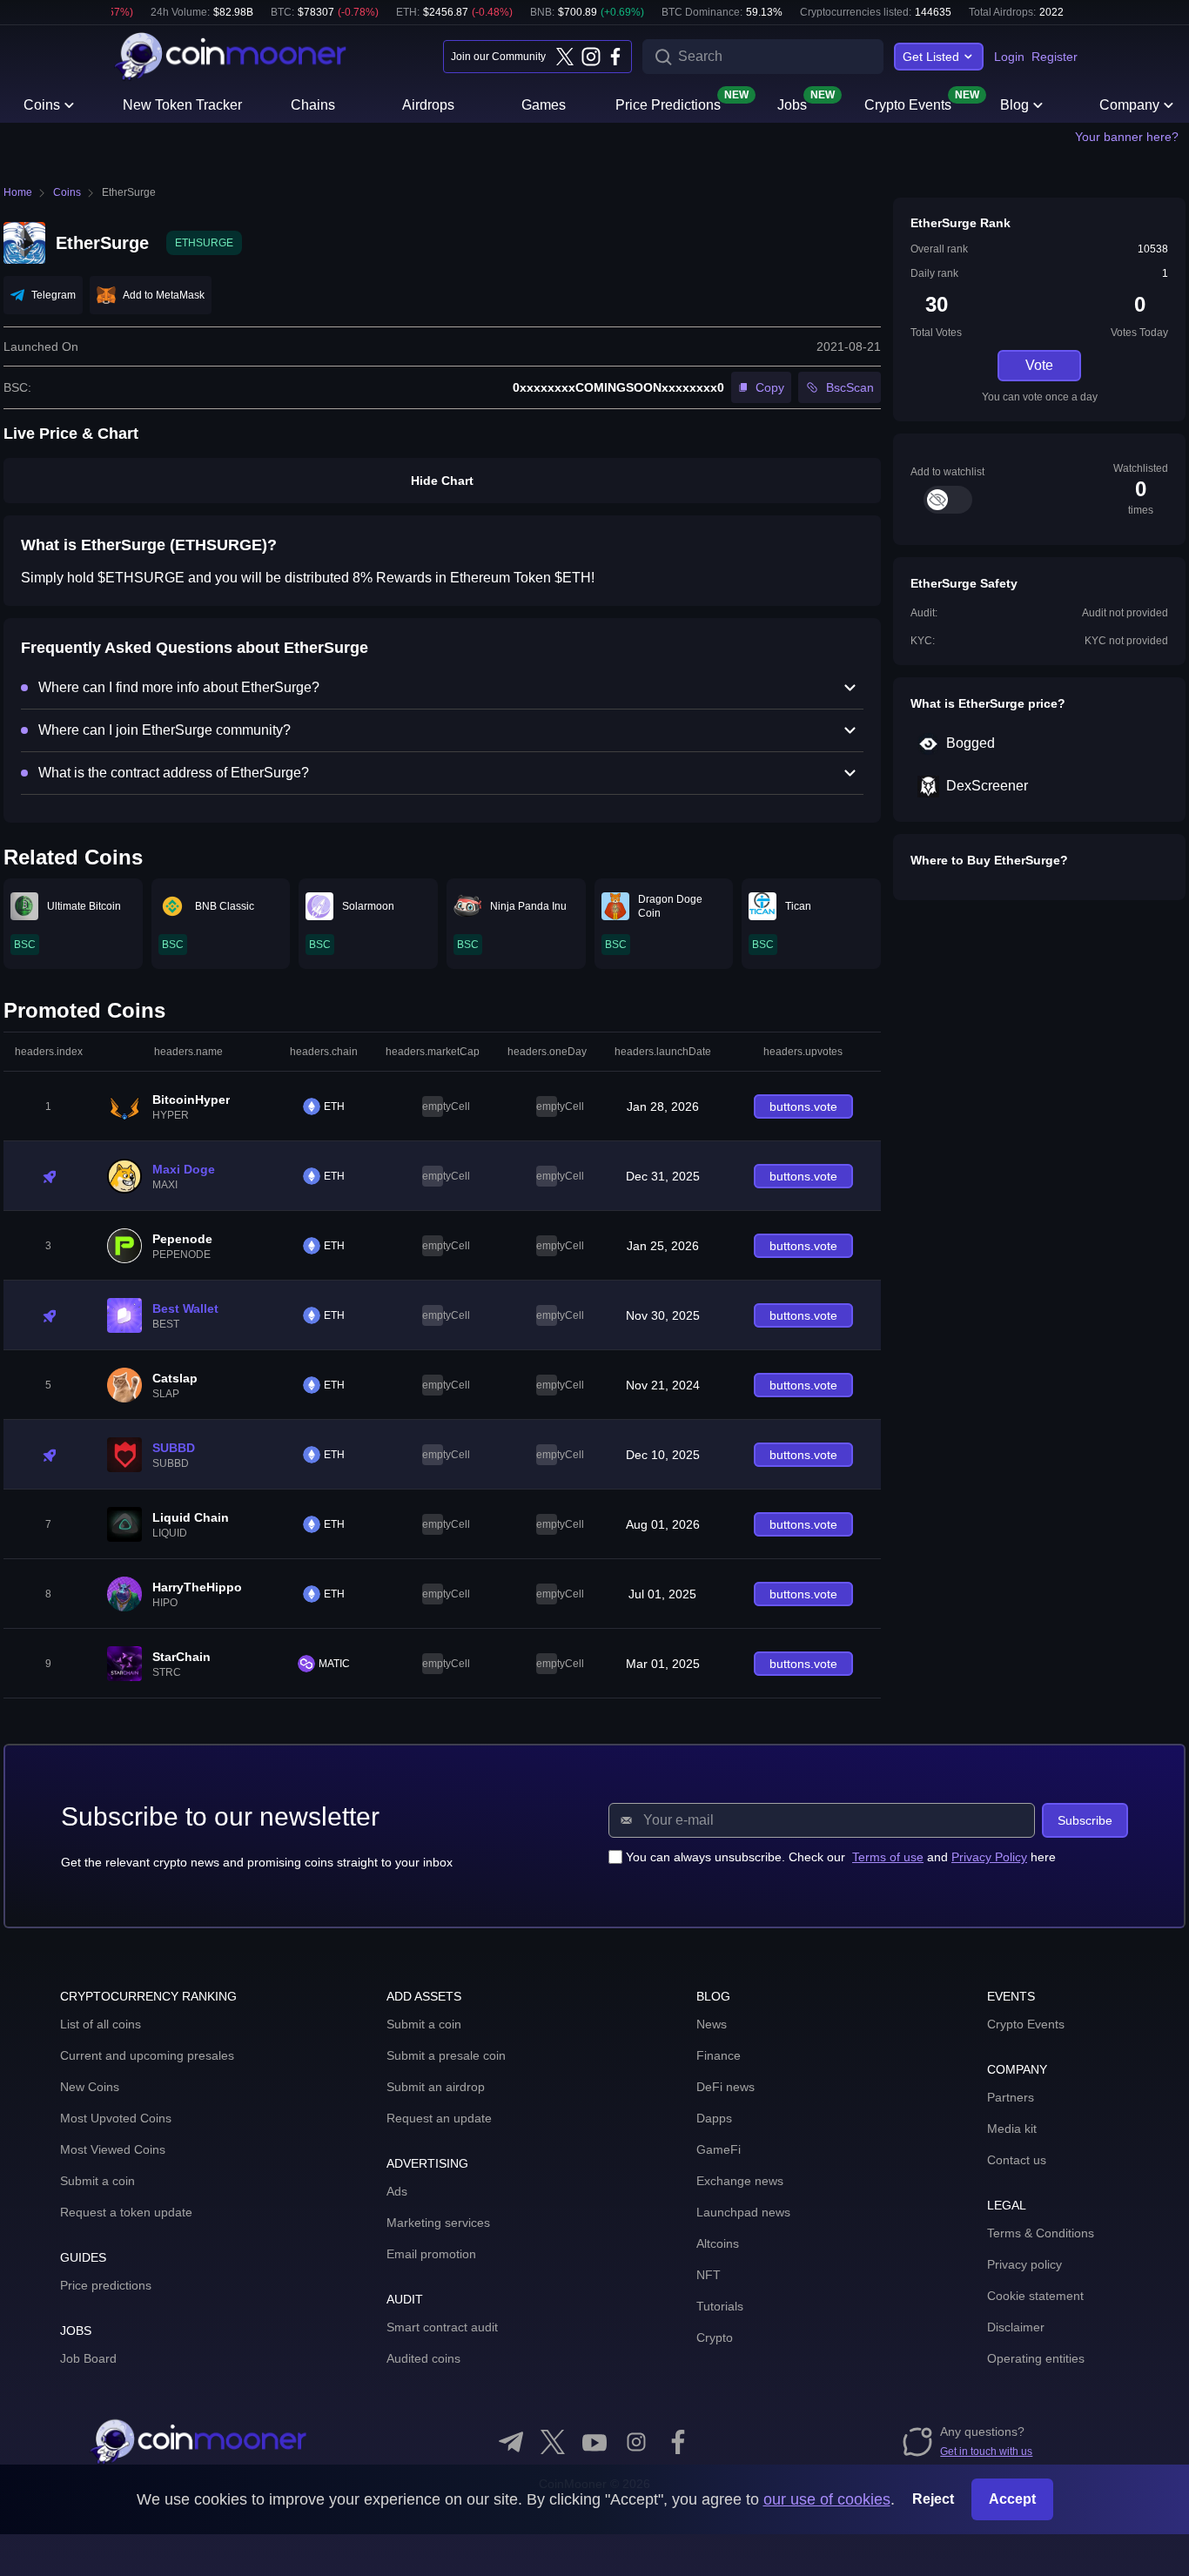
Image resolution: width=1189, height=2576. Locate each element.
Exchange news (740, 2181)
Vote (1039, 365)
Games (544, 105)
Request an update (439, 2118)
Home (18, 192)
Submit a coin (97, 2181)
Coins (42, 105)
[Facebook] (615, 57)
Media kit (1012, 2129)
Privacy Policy (989, 1857)
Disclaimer (1016, 2327)
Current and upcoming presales (147, 2055)
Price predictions (106, 2285)
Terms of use (888, 1857)
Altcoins (718, 2243)
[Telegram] (511, 2442)
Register (1055, 57)
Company (1129, 105)
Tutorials (720, 2306)
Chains (313, 105)
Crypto (715, 2337)
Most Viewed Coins (113, 2149)
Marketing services (438, 2223)
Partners (1011, 2097)
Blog (1014, 105)
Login (1009, 57)
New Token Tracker (182, 105)
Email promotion (431, 2254)
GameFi (719, 2149)
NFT (709, 2275)
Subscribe (1085, 1820)
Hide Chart (442, 481)
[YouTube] (594, 2442)
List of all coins (101, 2024)
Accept (1012, 2499)
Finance (719, 2055)
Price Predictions (668, 104)
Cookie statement (1035, 2296)
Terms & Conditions (1041, 2233)
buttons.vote (803, 1106)
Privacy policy (1024, 2264)
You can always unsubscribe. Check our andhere (841, 1857)
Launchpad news (743, 2212)
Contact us (1017, 2160)
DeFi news (725, 2087)
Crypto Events (908, 104)
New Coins (90, 2087)
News (712, 2024)
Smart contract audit (442, 2327)
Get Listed (931, 57)
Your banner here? (1127, 137)
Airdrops (428, 105)
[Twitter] (565, 57)
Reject (933, 2499)
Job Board (88, 2358)
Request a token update (126, 2212)
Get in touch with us (986, 2452)
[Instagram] (590, 57)
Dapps (714, 2118)
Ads (397, 2191)
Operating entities (1036, 2358)
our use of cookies (827, 2499)
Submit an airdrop (436, 2087)
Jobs (792, 104)
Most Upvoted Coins (116, 2118)
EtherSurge (129, 192)
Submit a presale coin (446, 2055)
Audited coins (423, 2358)
